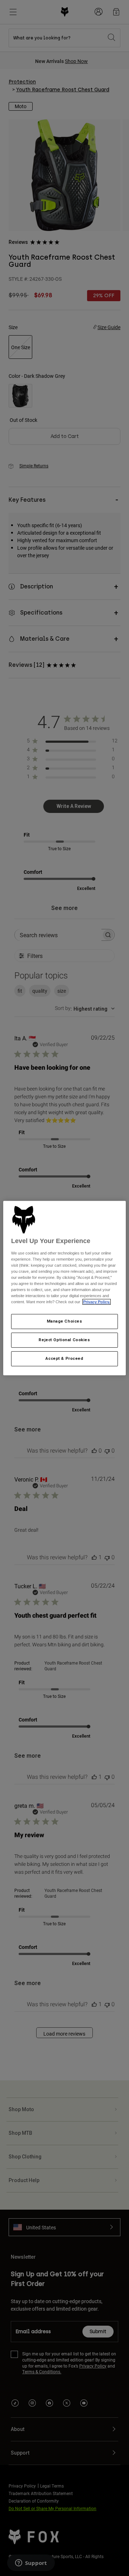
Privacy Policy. (97, 1302)
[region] (64, 1288)
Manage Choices (65, 1321)
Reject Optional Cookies (64, 1340)
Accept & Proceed (64, 1358)
